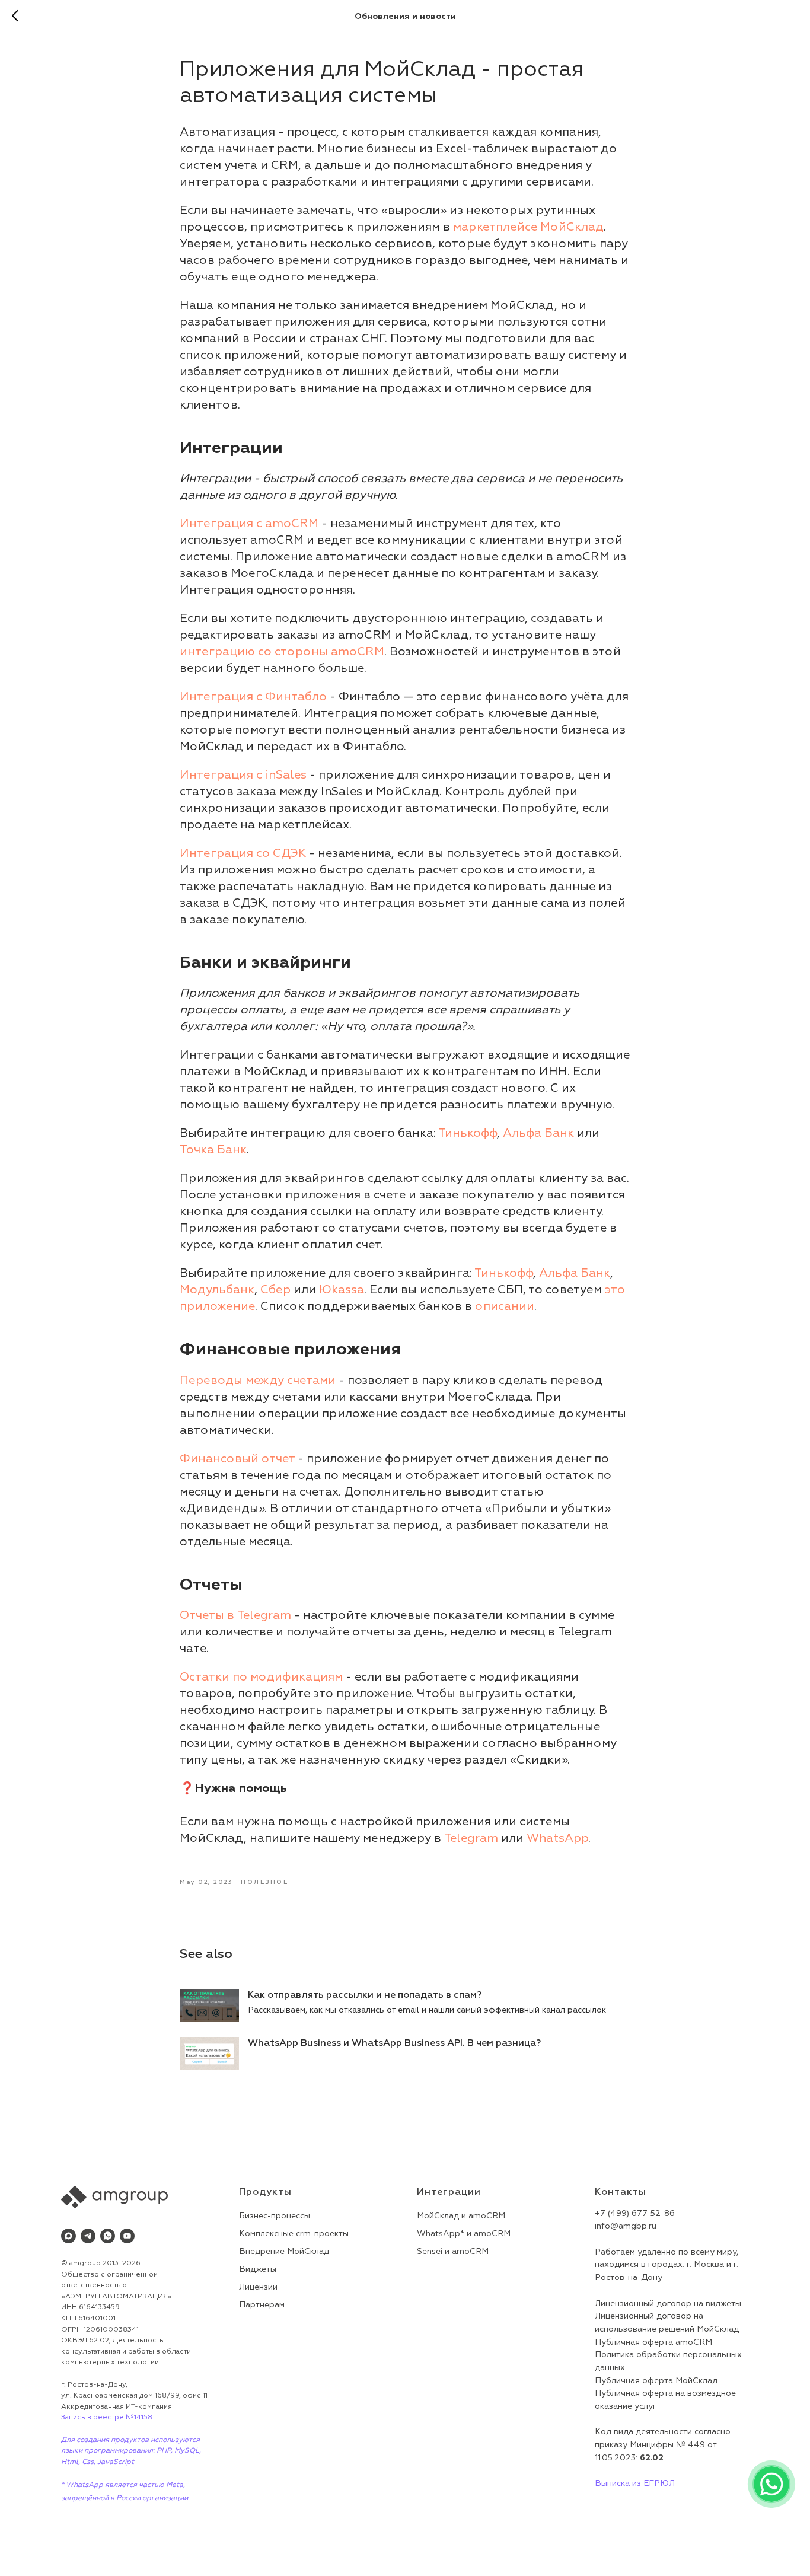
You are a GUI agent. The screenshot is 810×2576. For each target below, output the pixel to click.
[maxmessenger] (68, 2236)
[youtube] (127, 2236)
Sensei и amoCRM (453, 2251)
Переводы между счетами (258, 1380)
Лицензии (258, 2287)
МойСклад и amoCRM (461, 2216)
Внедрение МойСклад (284, 2251)
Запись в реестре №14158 (107, 2417)
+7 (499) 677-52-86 (635, 2213)
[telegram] (88, 2236)
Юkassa (342, 1289)
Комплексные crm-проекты (294, 2234)
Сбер (275, 1289)
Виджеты (258, 2269)
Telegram (471, 1838)
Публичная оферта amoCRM (653, 2342)
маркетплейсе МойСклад (528, 227)
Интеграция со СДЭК (243, 853)
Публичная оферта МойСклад (656, 2381)
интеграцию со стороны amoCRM (282, 651)
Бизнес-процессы (275, 2216)
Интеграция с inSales (243, 775)
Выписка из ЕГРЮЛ (635, 2483)
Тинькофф (468, 1133)
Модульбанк (217, 1289)
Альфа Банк (538, 1133)
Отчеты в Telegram (235, 1615)
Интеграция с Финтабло (253, 696)
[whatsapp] (108, 2236)
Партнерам (262, 2305)
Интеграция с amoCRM (249, 523)
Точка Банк (213, 1150)
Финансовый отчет (237, 1458)
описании (505, 1306)
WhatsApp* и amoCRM (464, 2234)
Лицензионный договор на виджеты (668, 2304)
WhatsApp (557, 1838)
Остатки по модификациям (261, 1677)
